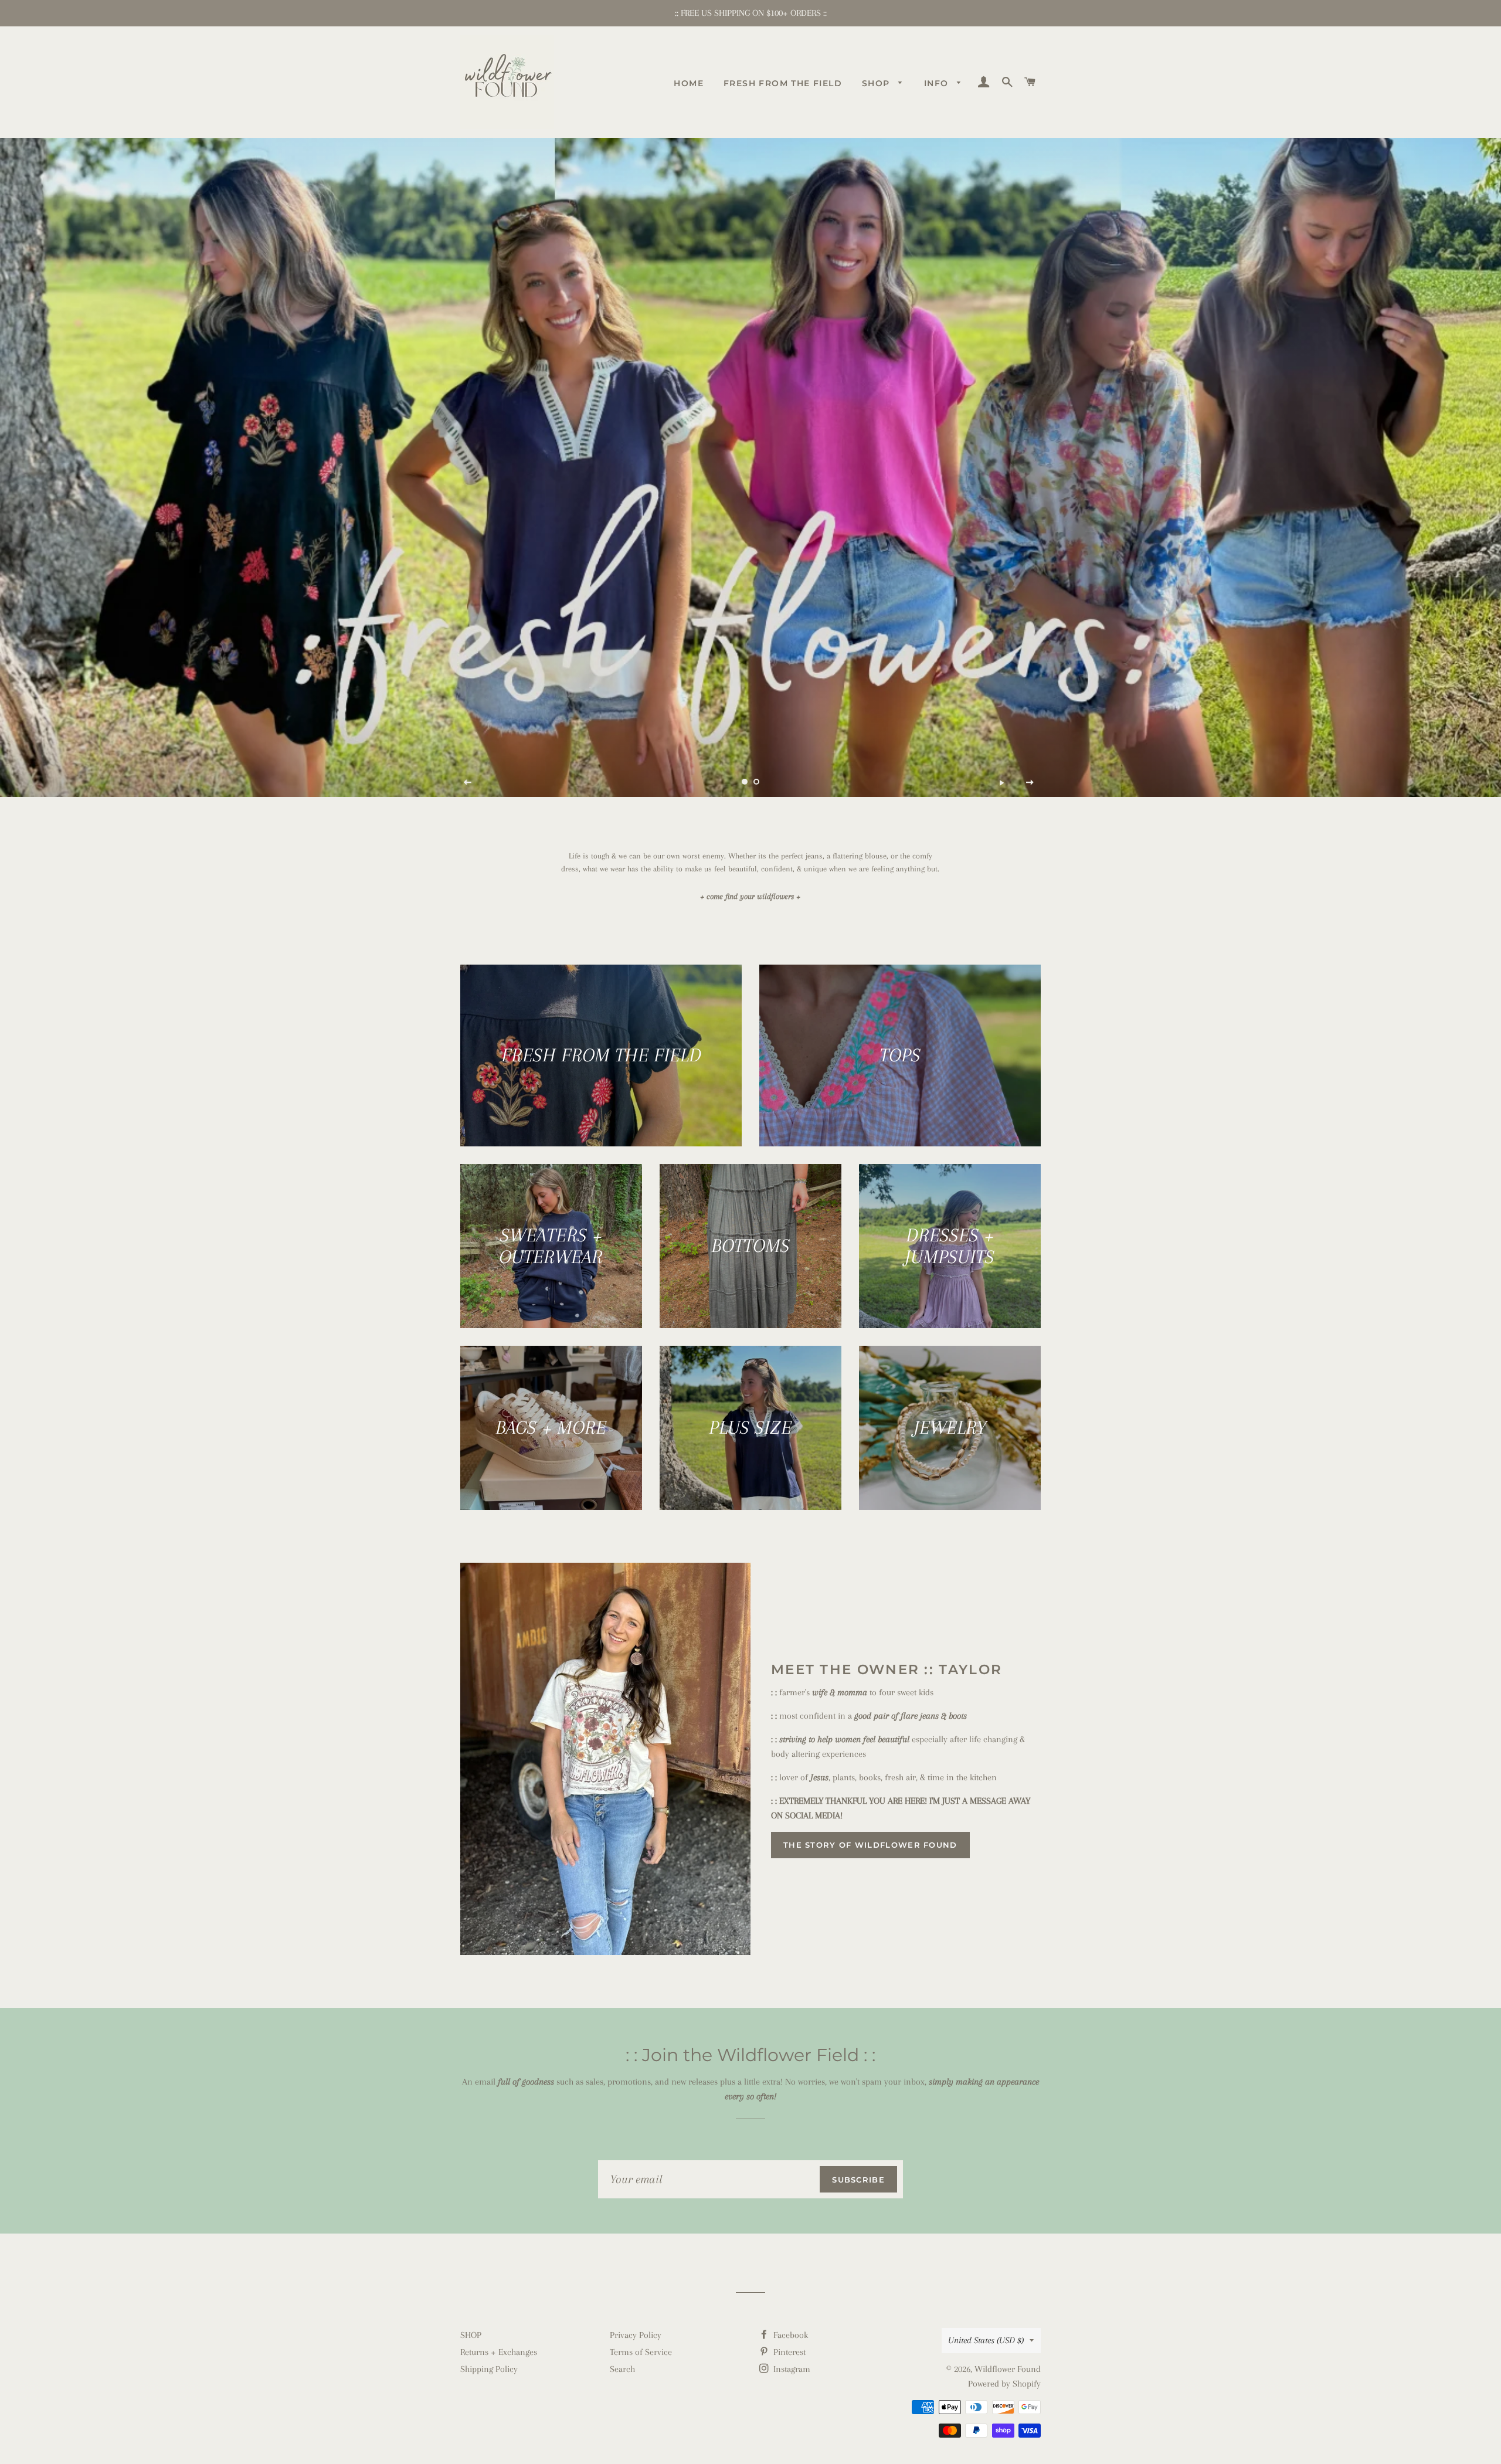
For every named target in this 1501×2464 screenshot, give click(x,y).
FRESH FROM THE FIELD (783, 83)
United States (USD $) (986, 2340)
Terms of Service (641, 2352)
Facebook (789, 2335)
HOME (689, 83)
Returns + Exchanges (499, 2352)
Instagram (791, 2369)
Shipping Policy (489, 2369)
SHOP (877, 83)
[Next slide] (1030, 782)
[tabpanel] (750, 467)
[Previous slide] (468, 782)
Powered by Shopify (1004, 2384)
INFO (938, 83)
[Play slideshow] (1001, 782)
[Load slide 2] (756, 782)
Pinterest (788, 2352)
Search (622, 2369)
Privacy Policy (636, 2335)
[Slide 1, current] (745, 782)
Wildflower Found (1008, 2369)
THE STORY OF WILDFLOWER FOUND (870, 1845)
